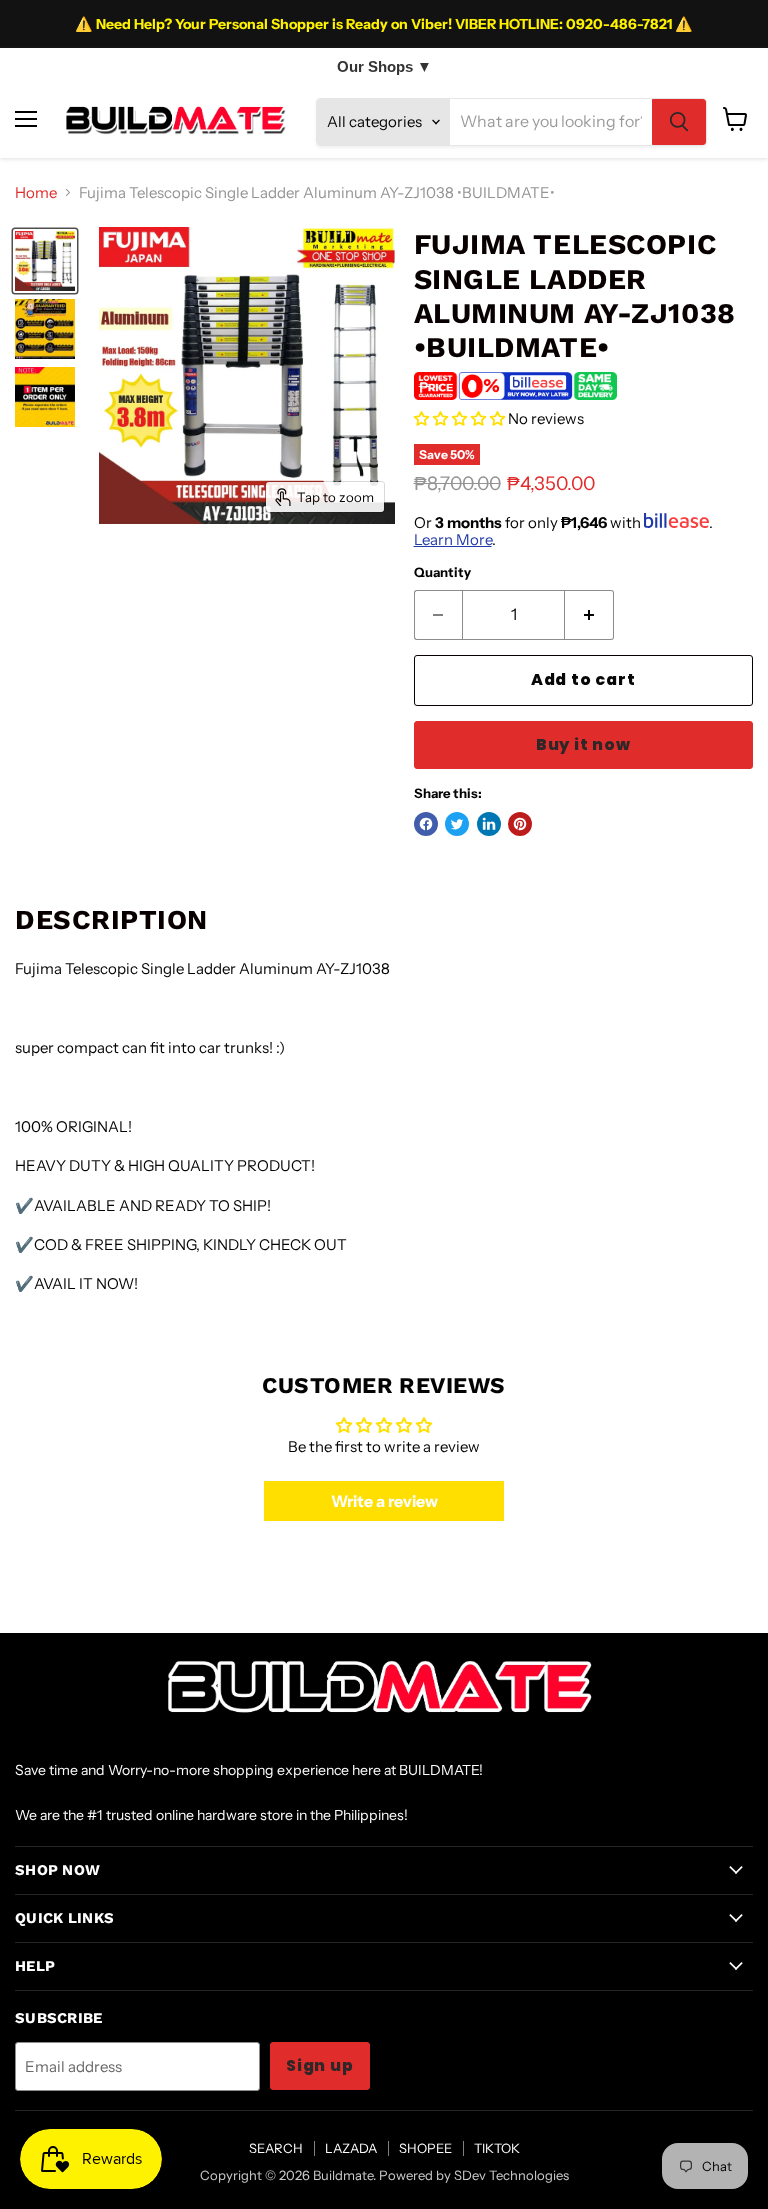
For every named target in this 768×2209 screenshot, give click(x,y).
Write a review (384, 1501)
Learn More (453, 539)
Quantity (442, 572)
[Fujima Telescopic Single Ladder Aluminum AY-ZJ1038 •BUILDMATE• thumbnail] (45, 261)
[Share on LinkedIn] (489, 824)
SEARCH (276, 2148)
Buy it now (583, 744)
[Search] (679, 122)
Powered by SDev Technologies (474, 2175)
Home (36, 192)
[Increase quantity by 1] (589, 615)
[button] (459, 418)
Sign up (320, 2065)
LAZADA (351, 2148)
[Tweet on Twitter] (457, 824)
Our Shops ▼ (384, 66)
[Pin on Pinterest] (520, 824)
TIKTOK (497, 2148)
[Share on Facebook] (426, 824)
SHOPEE (425, 2148)
